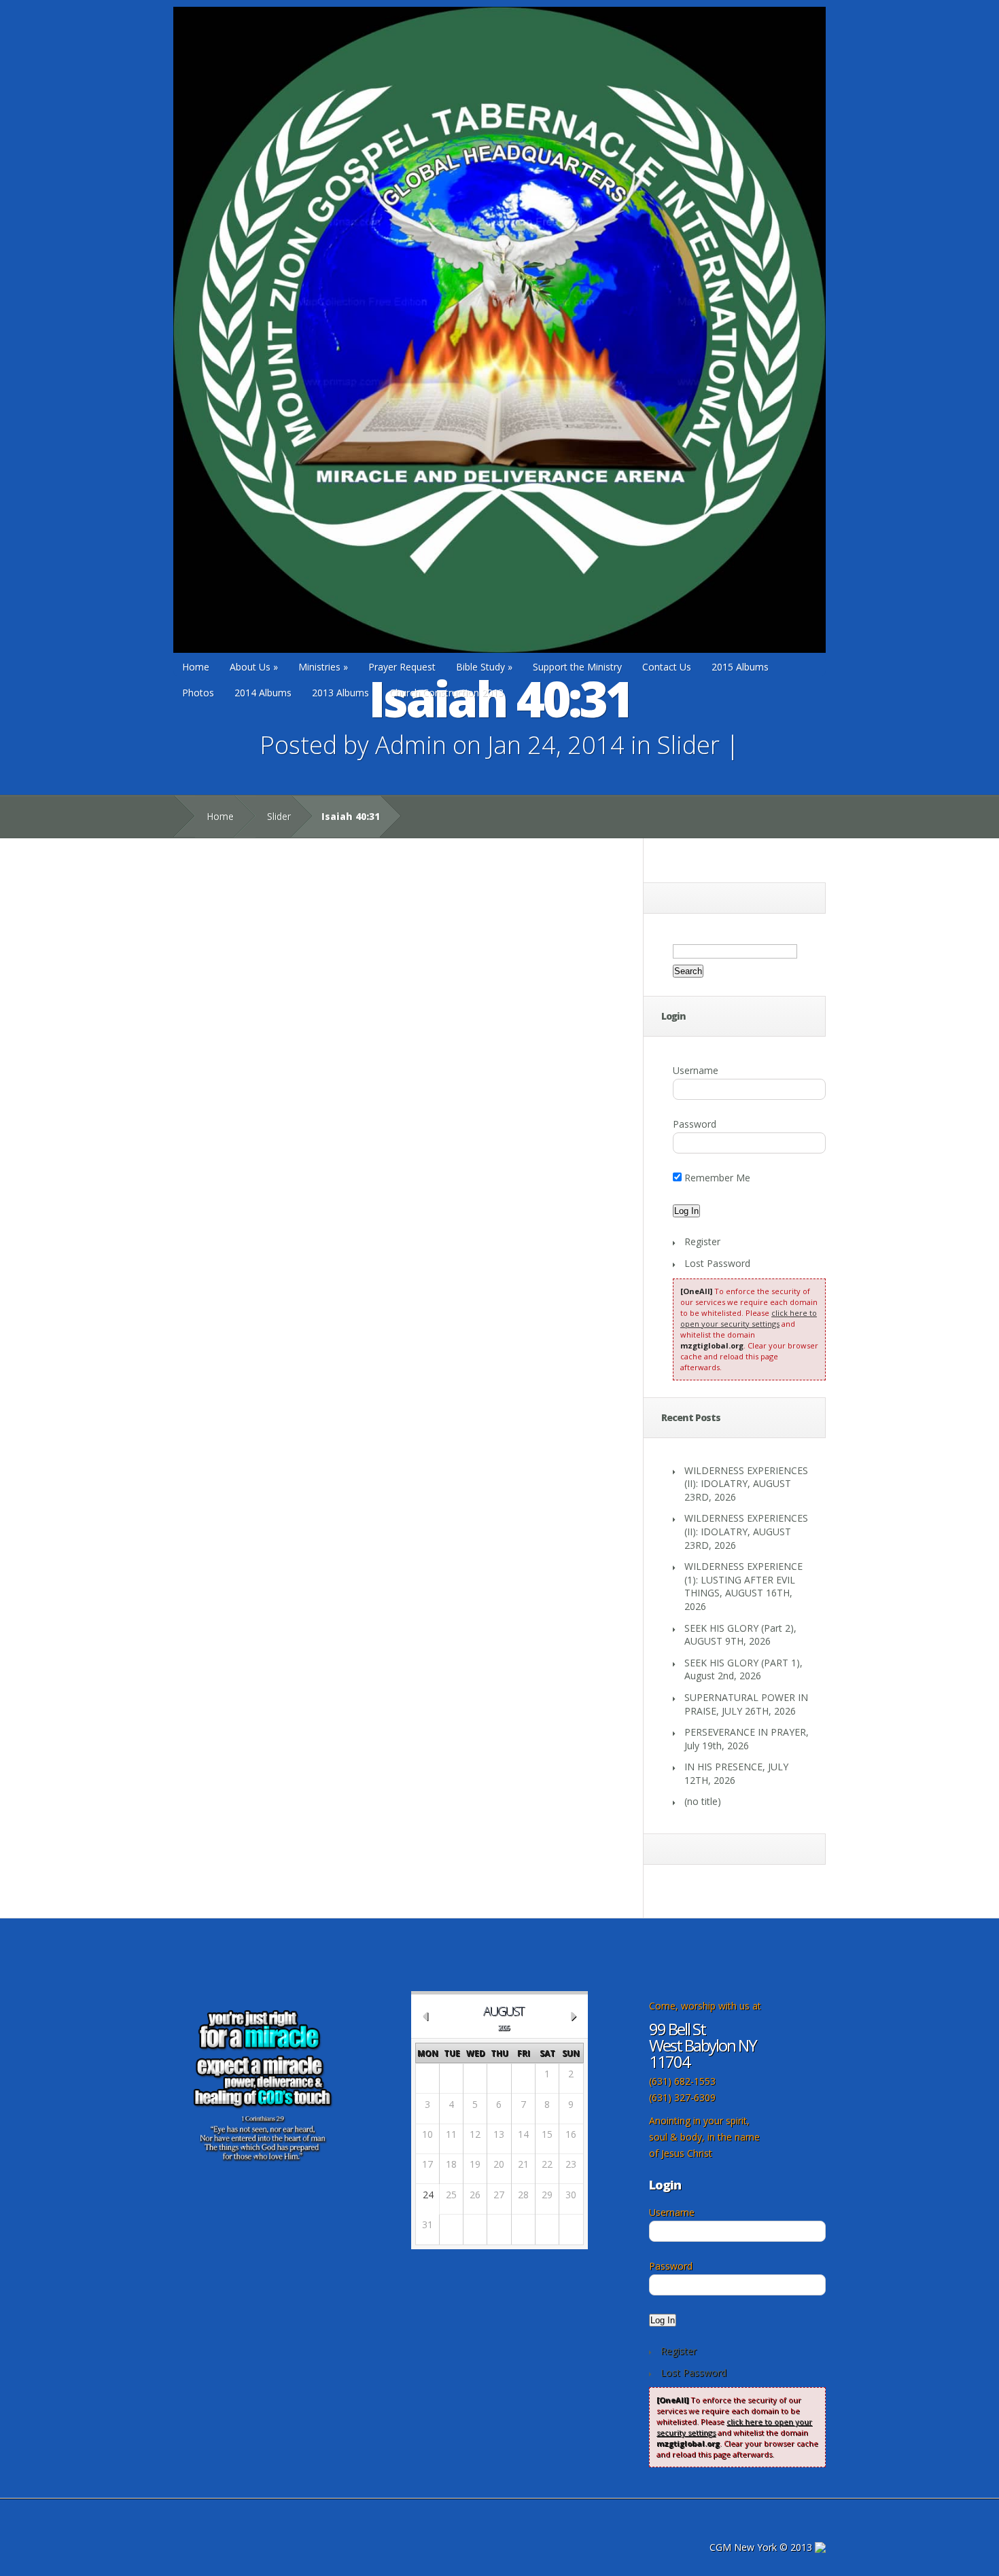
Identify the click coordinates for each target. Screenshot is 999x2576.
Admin (411, 745)
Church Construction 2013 (446, 693)
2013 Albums (340, 693)
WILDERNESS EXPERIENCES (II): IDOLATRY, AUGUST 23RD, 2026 (746, 1484)
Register (702, 1241)
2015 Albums (740, 667)
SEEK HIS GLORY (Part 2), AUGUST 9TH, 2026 (740, 1635)
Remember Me (716, 1178)
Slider (688, 745)
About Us (254, 667)
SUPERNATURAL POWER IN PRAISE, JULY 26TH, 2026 (746, 1704)
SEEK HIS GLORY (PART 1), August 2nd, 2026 (743, 1669)
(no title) (703, 1801)
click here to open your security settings (749, 1318)
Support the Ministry (577, 667)
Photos (198, 693)
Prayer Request (402, 667)
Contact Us (667, 667)
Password (695, 1124)
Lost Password (717, 1263)
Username (696, 1070)
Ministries (323, 667)
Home (196, 667)
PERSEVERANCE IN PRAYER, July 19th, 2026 (747, 1739)
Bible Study (484, 667)
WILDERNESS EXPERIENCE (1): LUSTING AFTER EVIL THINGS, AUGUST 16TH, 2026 (743, 1586)
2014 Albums (263, 693)
